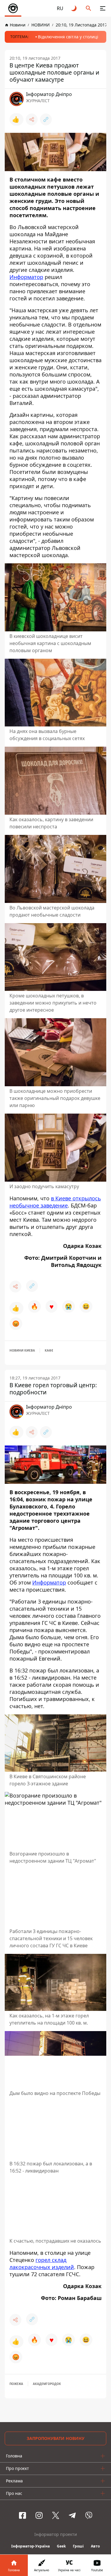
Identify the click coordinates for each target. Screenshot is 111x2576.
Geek (61, 2546)
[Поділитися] (32, 119)
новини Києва (22, 1350)
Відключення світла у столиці (68, 37)
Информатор (26, 277)
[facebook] (22, 2515)
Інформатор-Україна (30, 2546)
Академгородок (47, 2384)
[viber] (89, 2515)
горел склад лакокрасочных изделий (42, 2263)
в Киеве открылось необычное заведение (55, 1202)
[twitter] (56, 2515)
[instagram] (39, 2515)
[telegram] (72, 2515)
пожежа (16, 2384)
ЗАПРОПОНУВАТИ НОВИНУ (55, 2438)
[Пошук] (89, 8)
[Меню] (103, 8)
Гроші (78, 2546)
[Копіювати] (46, 119)
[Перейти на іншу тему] (74, 8)
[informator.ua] (13, 8)
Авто (95, 2546)
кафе (49, 1350)
